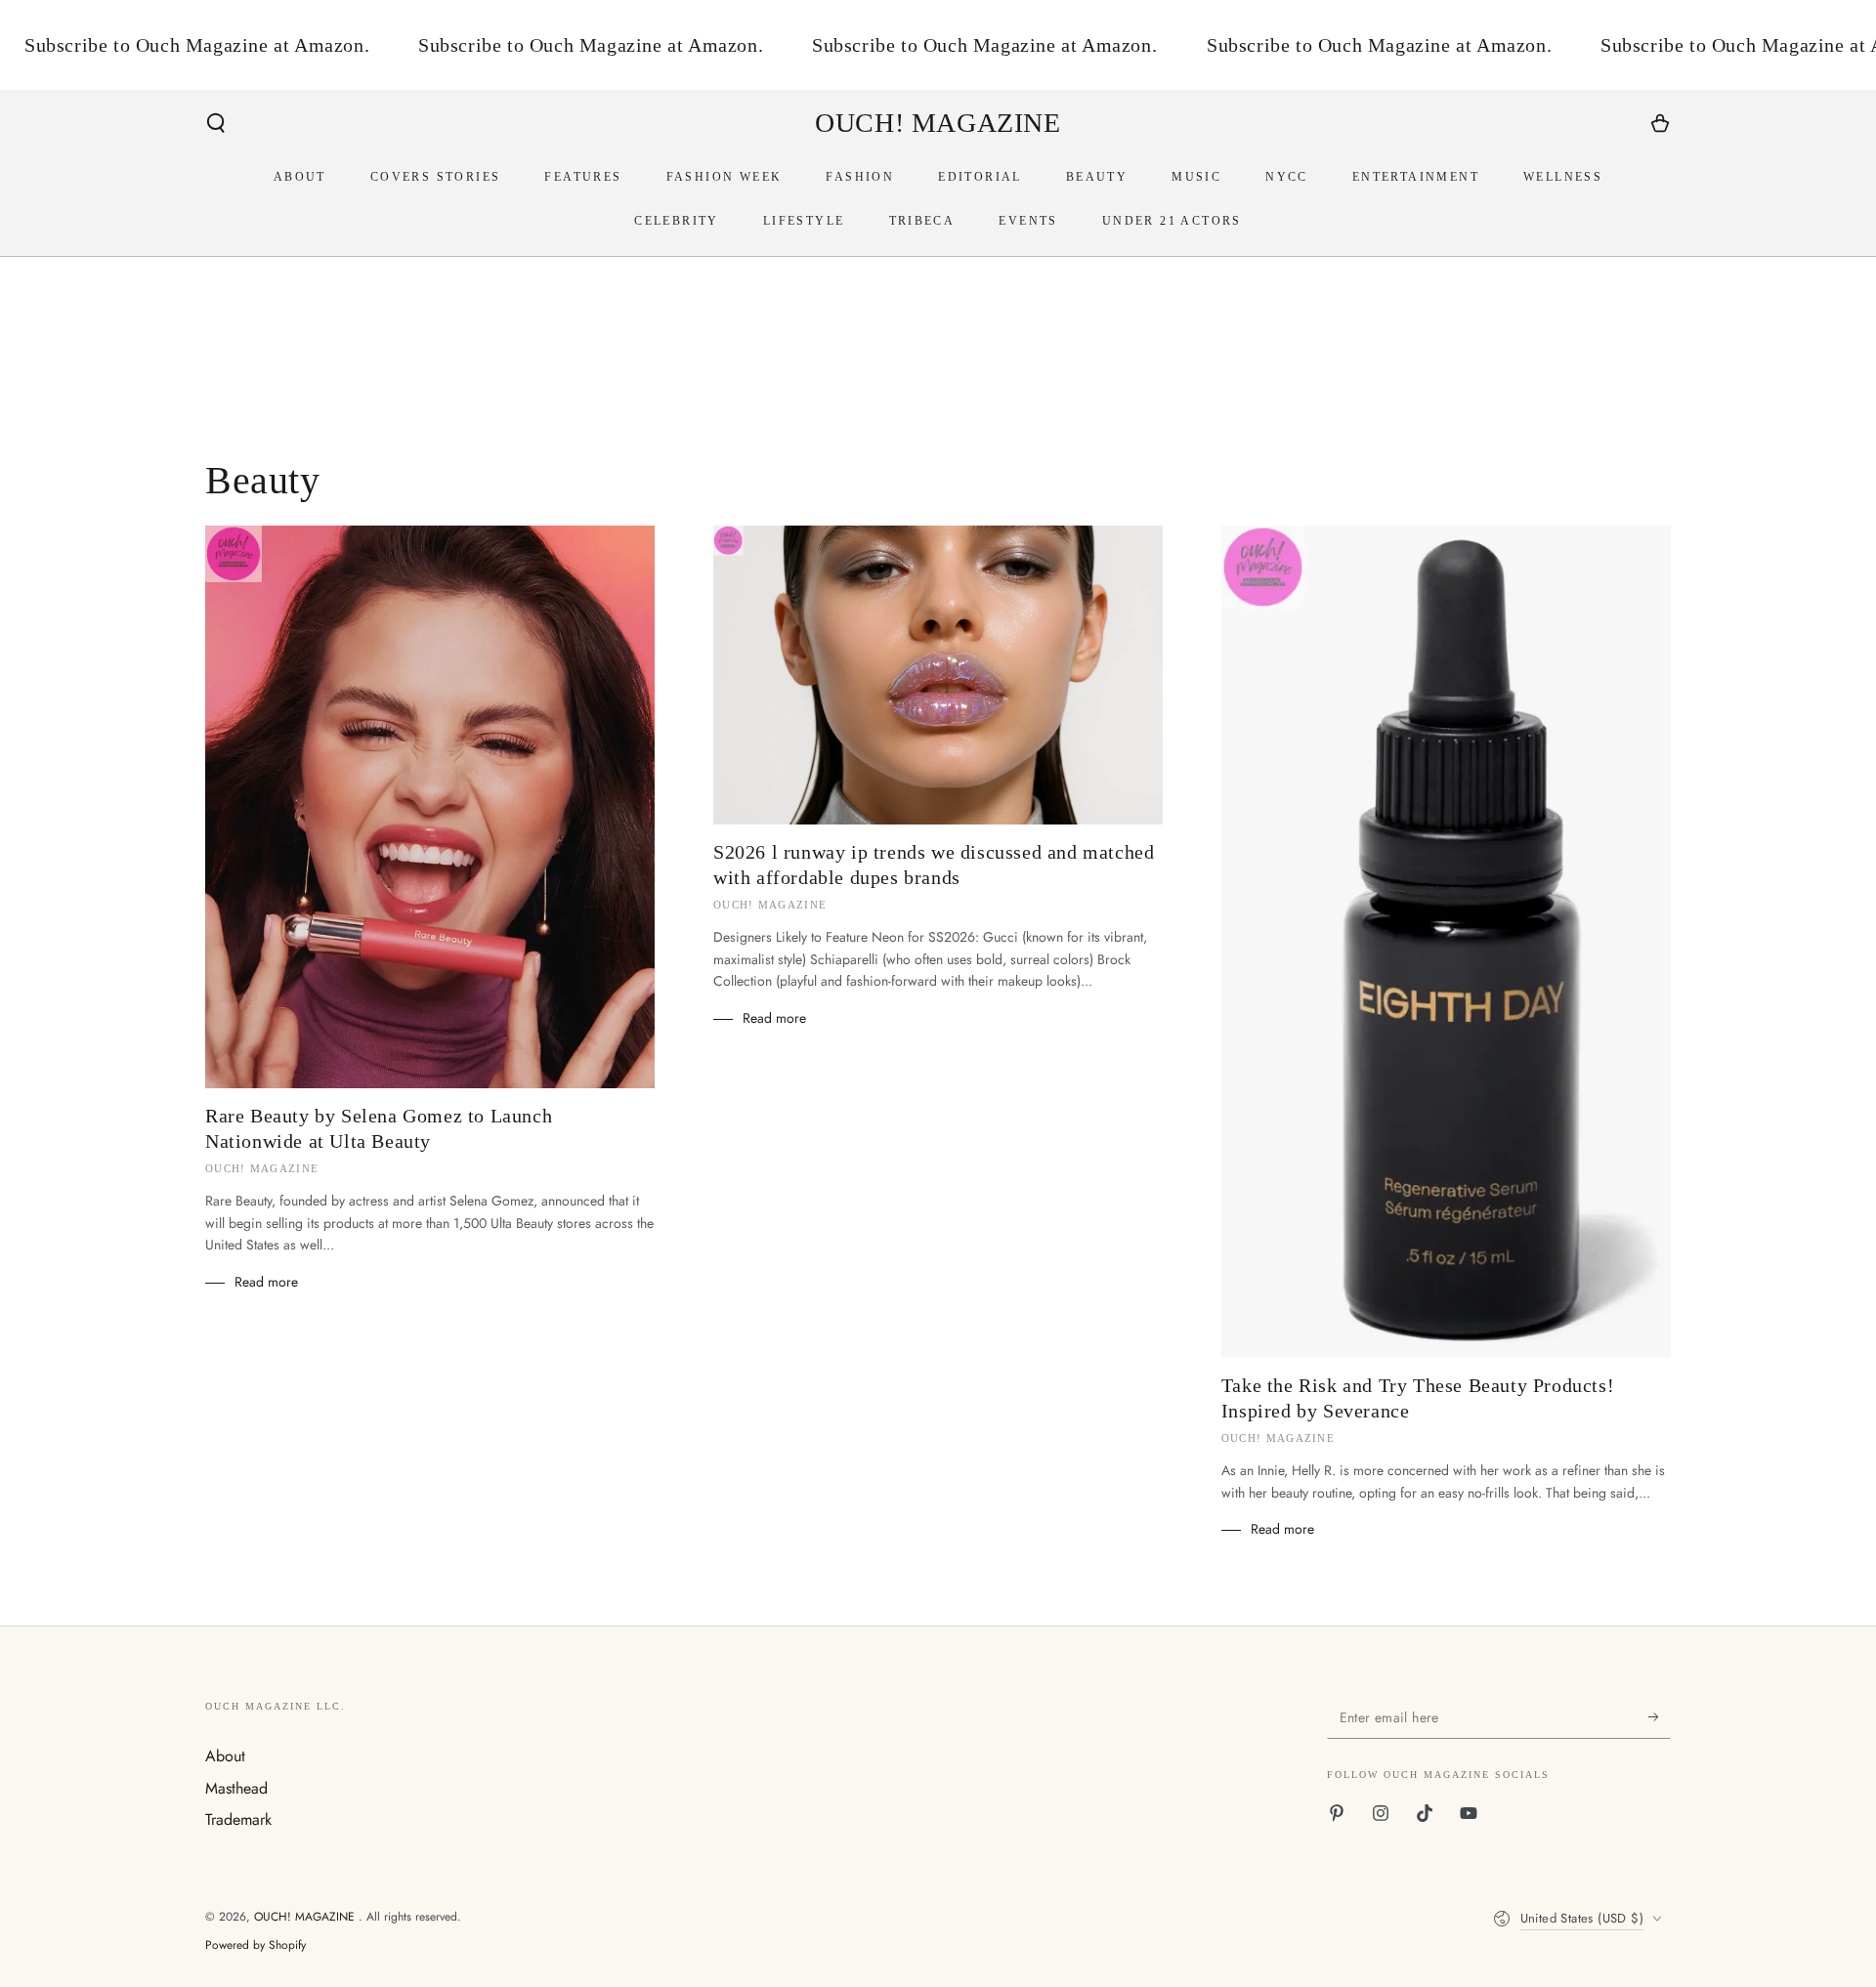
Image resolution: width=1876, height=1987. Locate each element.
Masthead (236, 1788)
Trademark (238, 1819)
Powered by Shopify (256, 1945)
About (225, 1756)
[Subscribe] (1660, 1716)
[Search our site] (216, 123)
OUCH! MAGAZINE (306, 1917)
